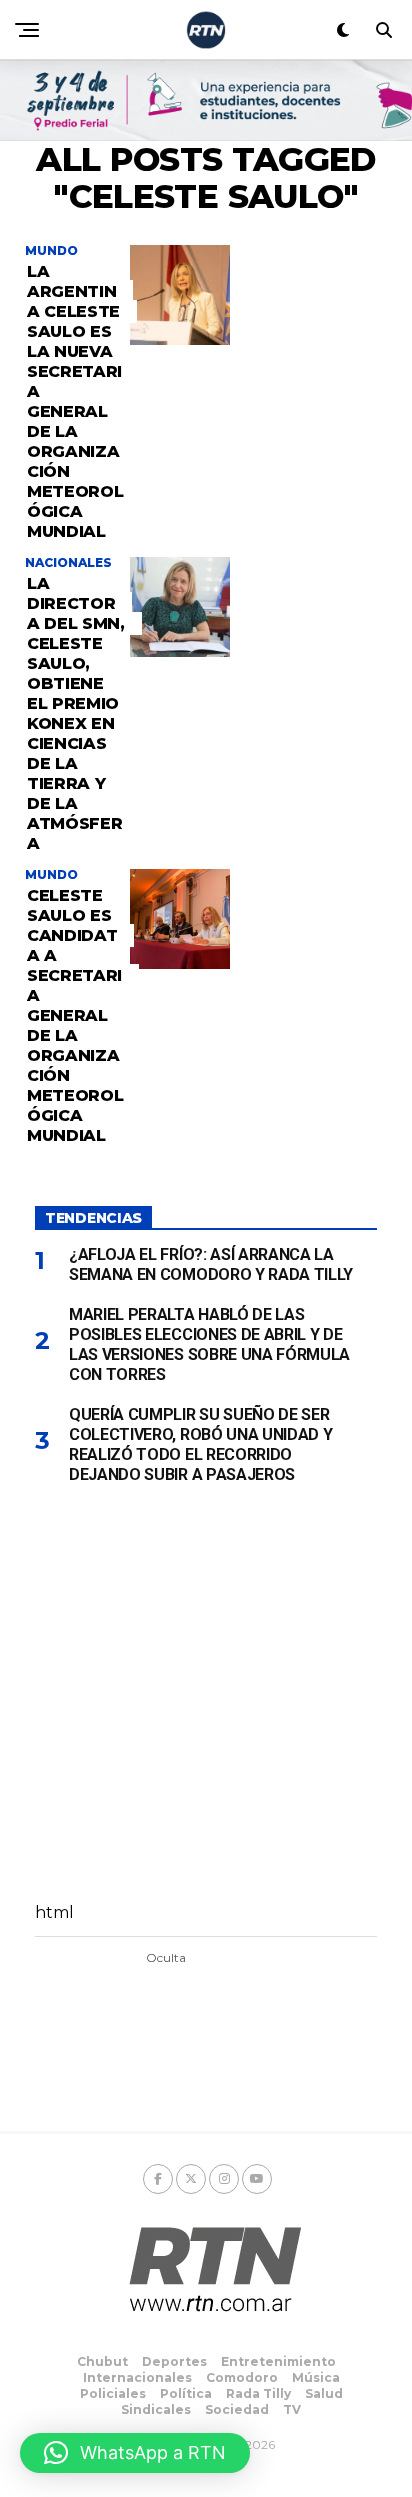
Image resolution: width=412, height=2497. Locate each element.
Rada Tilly (258, 2393)
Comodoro (242, 2377)
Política (186, 2393)
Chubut (102, 2361)
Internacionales (137, 2377)
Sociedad (237, 2409)
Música (316, 2377)
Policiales (113, 2393)
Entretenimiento (278, 2361)
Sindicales (156, 2409)
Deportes (174, 2361)
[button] (135, 2453)
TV (292, 2409)
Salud (324, 2393)
